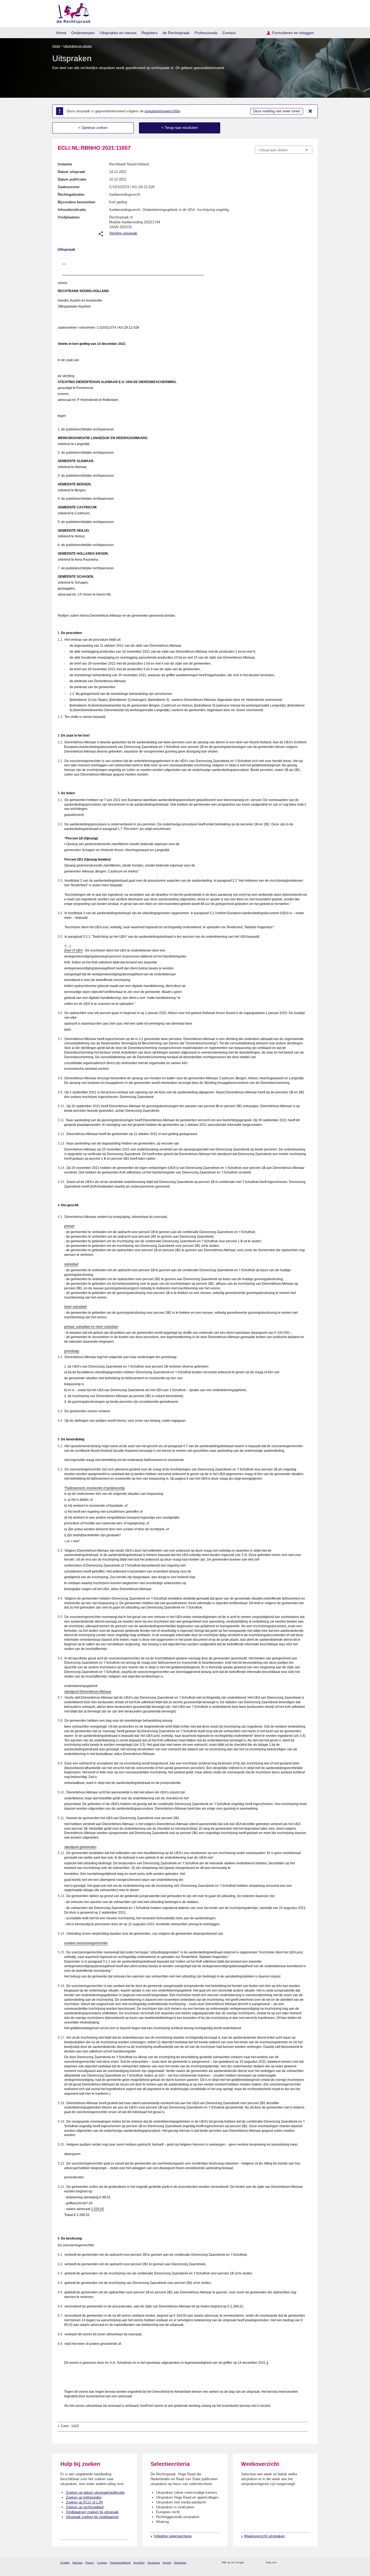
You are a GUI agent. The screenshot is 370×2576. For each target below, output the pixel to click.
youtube (309, 2563)
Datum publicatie (72, 179)
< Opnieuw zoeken (93, 128)
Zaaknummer (69, 187)
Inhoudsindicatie (72, 210)
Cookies (102, 2563)
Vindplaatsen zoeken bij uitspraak (92, 2512)
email (256, 2563)
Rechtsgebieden (71, 194)
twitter (281, 2563)
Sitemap (77, 2563)
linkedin (302, 2563)
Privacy (90, 2563)
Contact (229, 33)
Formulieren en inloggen (293, 33)
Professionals (206, 33)
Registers (150, 33)
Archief (167, 2563)
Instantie (65, 164)
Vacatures (154, 2563)
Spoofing (139, 2563)
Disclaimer (180, 2563)
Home (61, 33)
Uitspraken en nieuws (118, 33)
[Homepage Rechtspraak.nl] (72, 12)
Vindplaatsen (69, 217)
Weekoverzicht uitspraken (264, 2536)
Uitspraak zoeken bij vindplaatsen (92, 2517)
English (65, 2563)
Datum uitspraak (71, 172)
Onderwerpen (83, 33)
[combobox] (284, 150)
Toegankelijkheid (120, 2563)
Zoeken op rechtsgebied (85, 2507)
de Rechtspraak (176, 33)
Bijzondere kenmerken (77, 202)
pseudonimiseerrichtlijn (163, 111)
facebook (288, 2563)
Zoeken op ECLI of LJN (84, 2502)
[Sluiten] (310, 111)
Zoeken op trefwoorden (84, 2497)
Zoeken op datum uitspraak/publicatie (95, 2492)
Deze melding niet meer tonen (277, 111)
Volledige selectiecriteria (173, 2536)
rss (249, 2563)
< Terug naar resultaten (180, 128)
